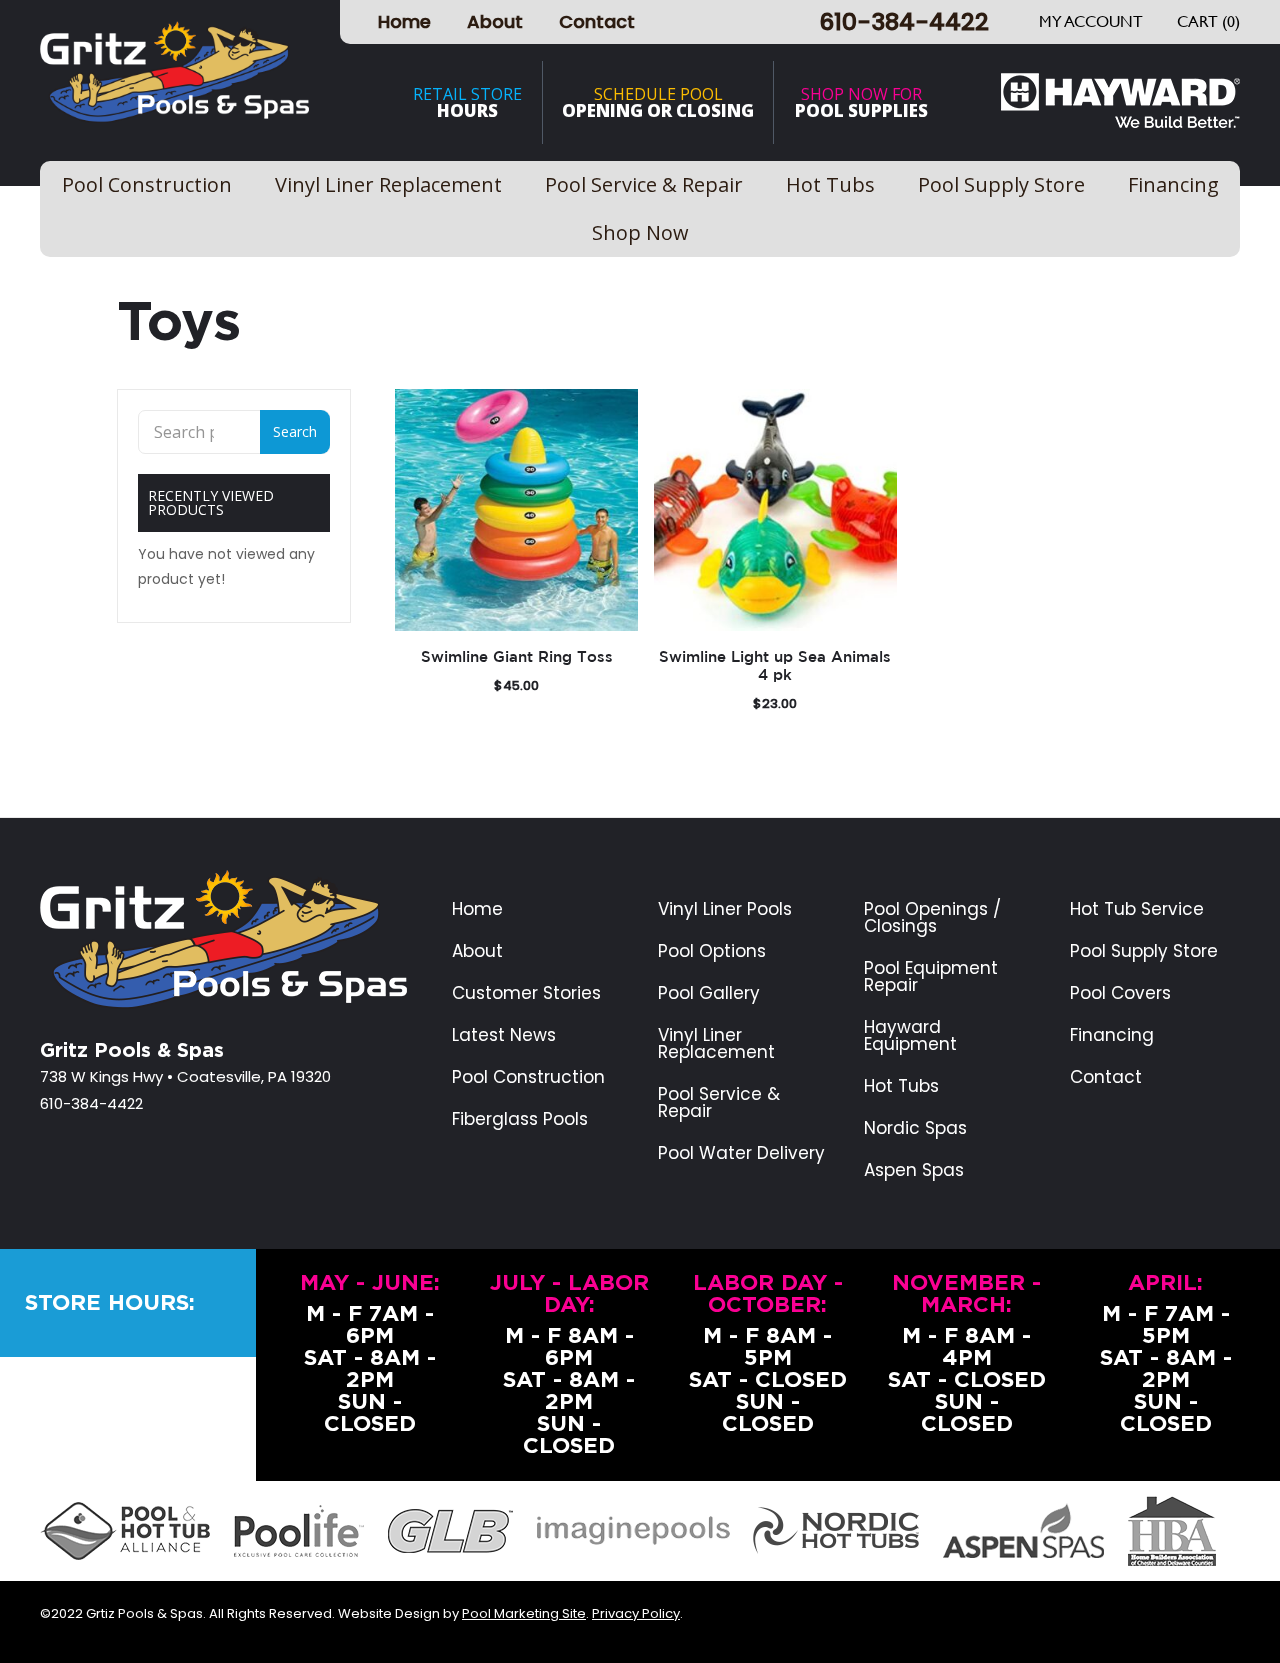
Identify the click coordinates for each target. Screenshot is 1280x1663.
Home (404, 21)
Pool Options (712, 951)
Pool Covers (1120, 993)
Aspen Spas (914, 1170)
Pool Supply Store (1144, 951)
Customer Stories (526, 993)
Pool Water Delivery (741, 1153)
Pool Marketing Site (524, 1613)
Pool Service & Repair (719, 1103)
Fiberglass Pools (520, 1119)
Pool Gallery (709, 993)
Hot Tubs (901, 1086)
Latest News (504, 1035)
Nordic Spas (915, 1128)
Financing (1112, 1035)
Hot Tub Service (1137, 909)
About (495, 21)
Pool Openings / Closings (932, 918)
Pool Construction (528, 1077)
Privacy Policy (636, 1613)
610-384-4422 (904, 21)
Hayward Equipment (910, 1036)
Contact (597, 21)
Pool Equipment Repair (931, 977)
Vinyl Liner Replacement (716, 1044)
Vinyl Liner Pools (725, 909)
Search (295, 431)
